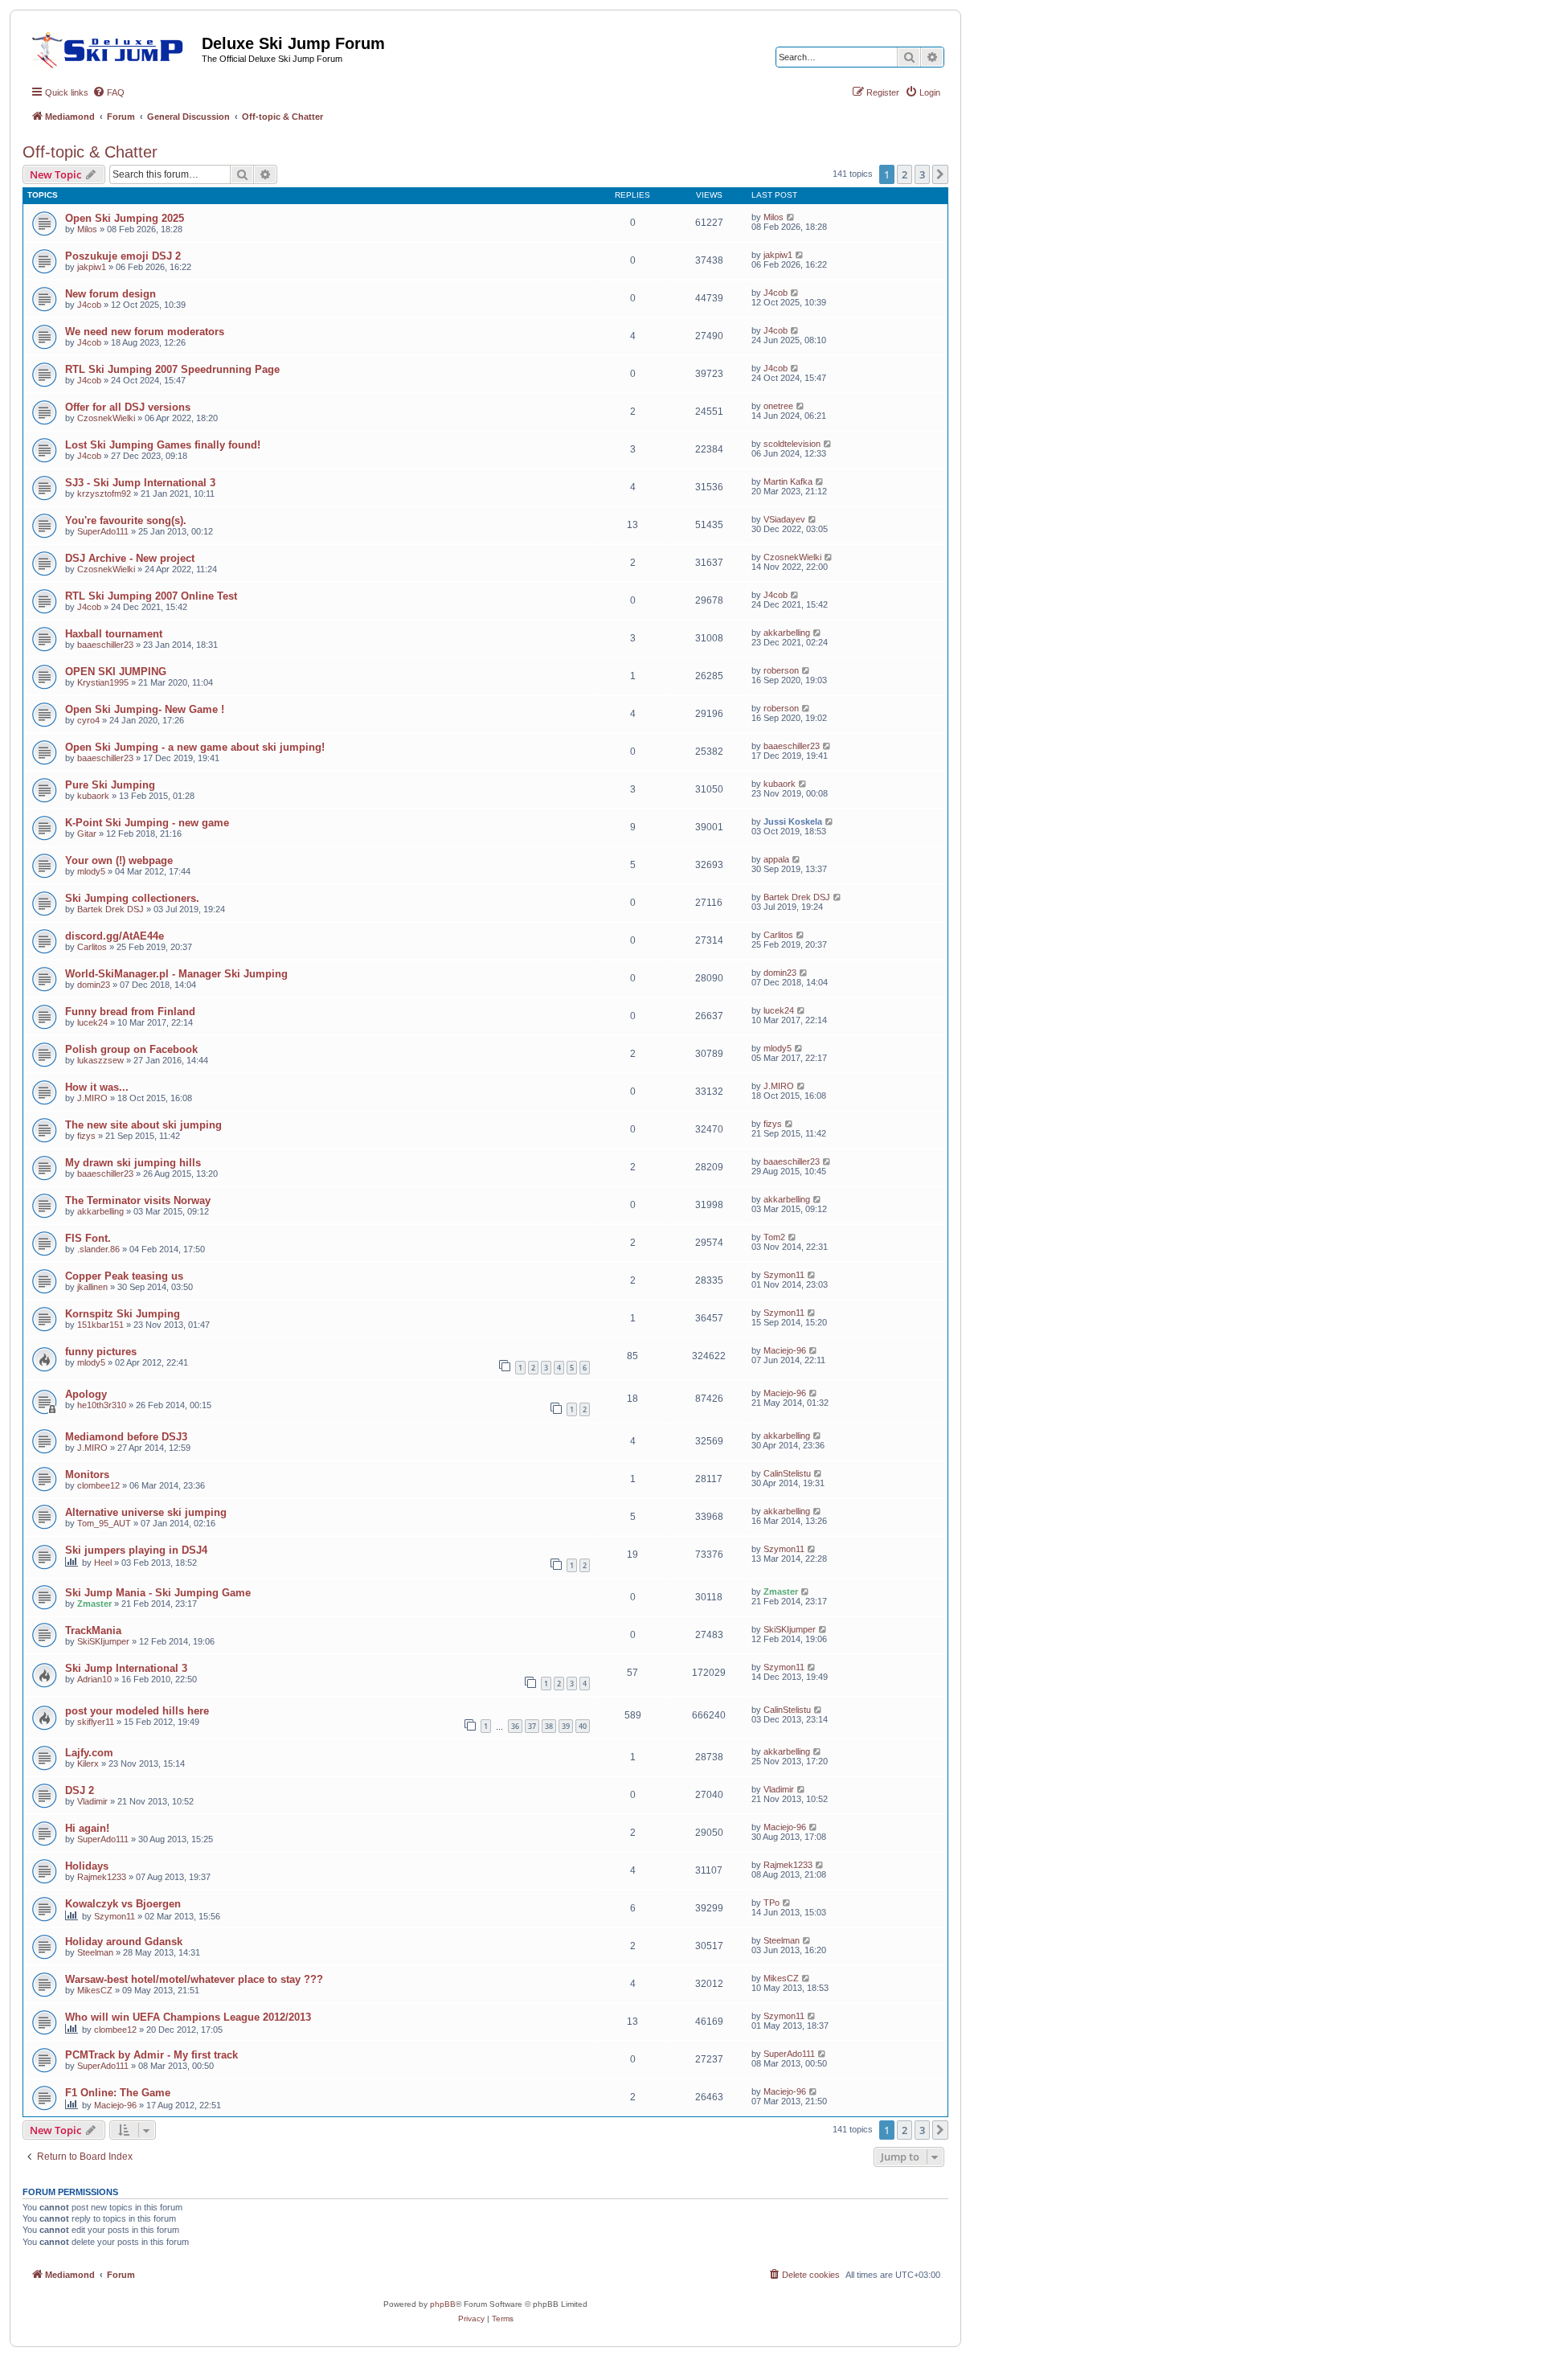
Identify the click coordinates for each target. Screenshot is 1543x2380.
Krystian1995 (103, 682)
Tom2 (774, 1237)
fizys (86, 1136)
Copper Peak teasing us (124, 1276)
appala (776, 859)
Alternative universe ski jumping (146, 1512)
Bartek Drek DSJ (111, 909)
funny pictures (101, 1352)
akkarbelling (787, 633)
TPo (771, 1903)
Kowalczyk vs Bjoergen (123, 1904)
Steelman (95, 1952)
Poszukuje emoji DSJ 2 (123, 256)
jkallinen (92, 1287)
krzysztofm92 (104, 494)
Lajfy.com (89, 1753)
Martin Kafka (788, 481)
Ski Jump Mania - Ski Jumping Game (158, 1593)
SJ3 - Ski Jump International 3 (140, 483)
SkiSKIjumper (103, 1641)
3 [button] (922, 174)
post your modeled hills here (137, 1711)
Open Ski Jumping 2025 (125, 218)
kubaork (93, 796)
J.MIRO (92, 1098)
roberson (781, 670)
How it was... (97, 1087)
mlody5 (91, 871)
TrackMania (93, 1630)
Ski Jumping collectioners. (132, 898)
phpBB (443, 2304)
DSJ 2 (80, 1790)
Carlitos (92, 947)
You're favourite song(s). (126, 520)
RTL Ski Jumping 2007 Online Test (151, 596)
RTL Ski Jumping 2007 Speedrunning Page (172, 369)
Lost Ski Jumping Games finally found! (163, 445)
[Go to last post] (791, 217)
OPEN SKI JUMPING (116, 672)
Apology (86, 1394)
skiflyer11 (96, 1722)
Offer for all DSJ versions (128, 407)
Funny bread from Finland (130, 1012)
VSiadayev (784, 519)
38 (549, 1726)
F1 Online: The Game (118, 2093)
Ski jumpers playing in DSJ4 (136, 1550)
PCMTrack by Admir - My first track (151, 2055)
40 (583, 1726)
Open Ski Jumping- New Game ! (145, 709)
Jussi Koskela (793, 821)
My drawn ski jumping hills (133, 1163)
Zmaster (94, 1604)
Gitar (87, 834)
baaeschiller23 (105, 645)
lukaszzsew (100, 1060)
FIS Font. (88, 1238)
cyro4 (88, 720)
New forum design (111, 294)
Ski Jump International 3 (126, 1668)
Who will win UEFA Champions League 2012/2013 (188, 2017)
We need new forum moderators (145, 332)
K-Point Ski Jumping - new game (147, 823)
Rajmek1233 (102, 1877)
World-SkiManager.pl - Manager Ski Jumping (176, 974)
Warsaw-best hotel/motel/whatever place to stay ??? (194, 1979)
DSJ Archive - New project (130, 558)
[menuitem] (108, 92)
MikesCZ (95, 1990)
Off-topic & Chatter (90, 152)
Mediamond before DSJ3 (126, 1437)
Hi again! (87, 1828)
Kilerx (88, 1763)
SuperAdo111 (103, 531)
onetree (778, 406)
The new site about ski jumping (143, 1125)
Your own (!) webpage (119, 860)
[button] (940, 174)
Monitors (87, 1475)
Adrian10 (94, 1679)
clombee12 (98, 1485)
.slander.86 (98, 1249)
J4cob (89, 305)
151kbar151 (100, 1325)
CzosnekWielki (106, 418)
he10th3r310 (102, 1405)
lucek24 (92, 1022)
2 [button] (905, 174)
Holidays (87, 1866)
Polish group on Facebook (131, 1049)
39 (566, 1726)
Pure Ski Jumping (110, 785)
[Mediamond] (112, 47)
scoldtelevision (792, 444)
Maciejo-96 (785, 1350)
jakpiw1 (92, 267)
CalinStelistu (787, 1473)
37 (532, 1726)
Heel (103, 1563)
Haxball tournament (114, 634)
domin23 (94, 985)
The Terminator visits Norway (138, 1200)
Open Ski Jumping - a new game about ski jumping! (195, 747)
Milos (87, 229)
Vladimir (92, 1801)
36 (515, 1726)
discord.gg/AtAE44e (115, 936)
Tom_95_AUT (104, 1523)
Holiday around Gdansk (124, 1942)
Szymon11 (784, 1275)
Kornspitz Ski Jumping (123, 1314)
